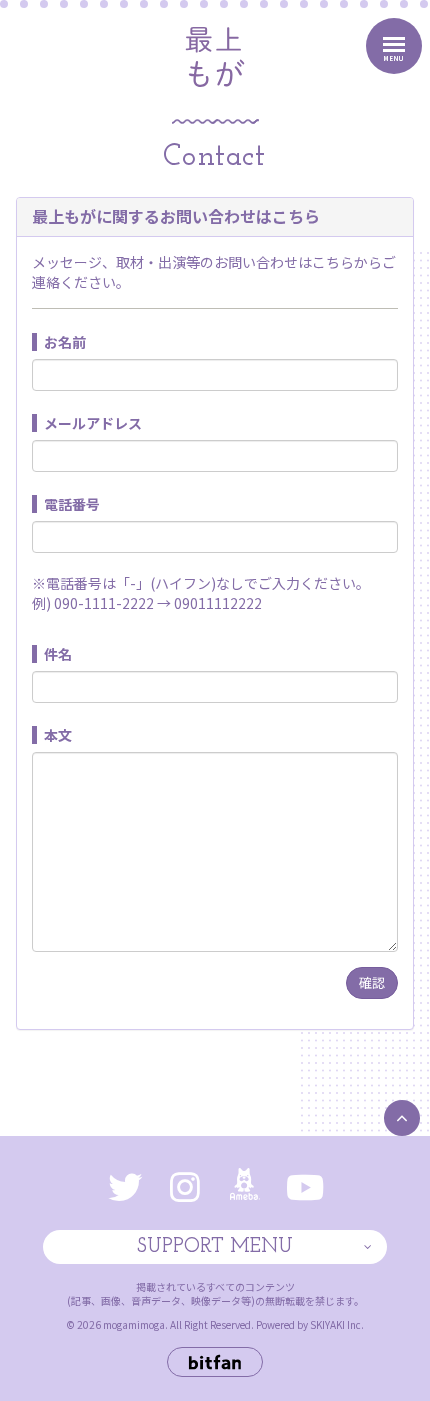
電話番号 (72, 504)
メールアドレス (93, 423)
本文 (58, 735)
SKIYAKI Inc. (337, 1324)
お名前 (65, 342)
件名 (58, 654)
